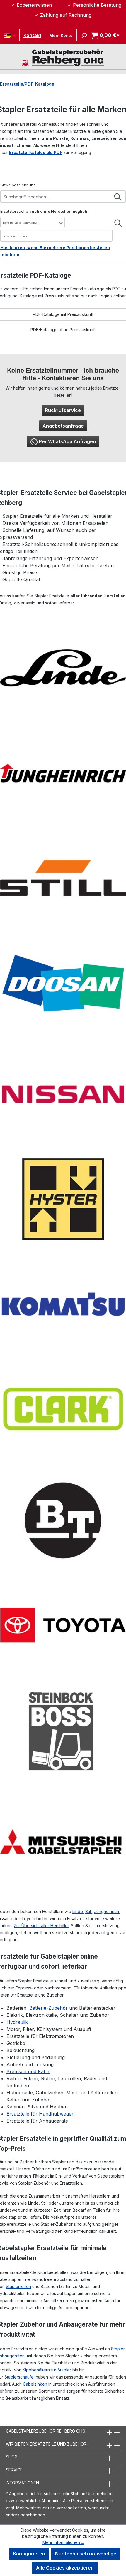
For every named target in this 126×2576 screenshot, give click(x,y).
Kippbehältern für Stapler (47, 2370)
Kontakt (32, 35)
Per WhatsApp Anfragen (67, 441)
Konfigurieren (29, 2554)
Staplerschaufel (19, 2377)
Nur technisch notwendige (86, 2554)
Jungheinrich (107, 1911)
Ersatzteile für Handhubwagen (40, 2114)
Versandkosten (71, 2508)
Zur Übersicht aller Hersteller (41, 1926)
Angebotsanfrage (63, 426)
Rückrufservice (63, 410)
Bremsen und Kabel (28, 2071)
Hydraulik (17, 2022)
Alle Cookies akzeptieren (65, 2568)
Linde (78, 1911)
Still (88, 1911)
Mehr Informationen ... (63, 2542)
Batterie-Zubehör (48, 2008)
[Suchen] (82, 35)
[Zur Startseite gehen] (63, 57)
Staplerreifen (18, 2286)
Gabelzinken (35, 2384)
